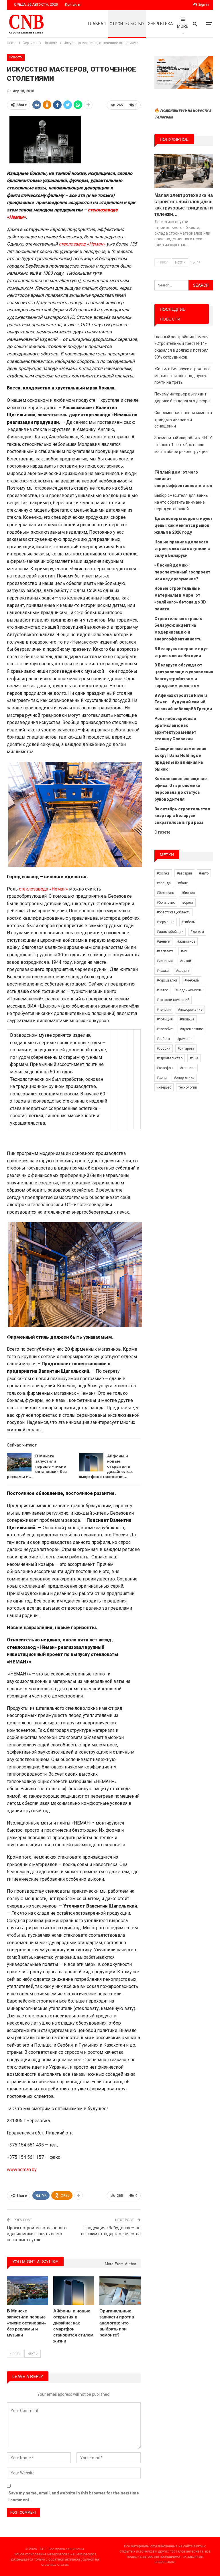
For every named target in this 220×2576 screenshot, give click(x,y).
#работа (163, 1039)
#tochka (163, 873)
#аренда (164, 883)
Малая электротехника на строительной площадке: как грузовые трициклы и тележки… (184, 204)
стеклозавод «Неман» (82, 244)
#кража (163, 971)
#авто (204, 873)
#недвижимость (189, 990)
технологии (188, 1087)
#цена (162, 1078)
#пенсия (164, 1010)
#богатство (166, 903)
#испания (165, 961)
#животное (186, 941)
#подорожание (190, 1010)
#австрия (184, 873)
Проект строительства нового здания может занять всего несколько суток (37, 2234)
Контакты (73, 5)
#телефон (165, 1068)
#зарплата (165, 951)
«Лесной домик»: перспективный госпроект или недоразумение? (182, 572)
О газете (162, 832)
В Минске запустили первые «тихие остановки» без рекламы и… (37, 1466)
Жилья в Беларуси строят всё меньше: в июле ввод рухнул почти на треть (182, 376)
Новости (16, 57)
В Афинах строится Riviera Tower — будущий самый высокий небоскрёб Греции (183, 702)
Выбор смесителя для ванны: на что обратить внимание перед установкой (182, 502)
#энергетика (184, 1078)
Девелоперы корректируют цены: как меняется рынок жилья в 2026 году (184, 525)
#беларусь (165, 893)
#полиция (165, 1019)
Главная (97, 24)
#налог (162, 990)
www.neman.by (22, 2170)
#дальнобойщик (170, 932)
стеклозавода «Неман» (43, 889)
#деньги (163, 941)
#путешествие (191, 1029)
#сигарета (186, 1048)
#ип (184, 951)
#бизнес (188, 893)
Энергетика (160, 24)
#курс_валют (167, 980)
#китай (185, 961)
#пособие (165, 1029)
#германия (166, 922)
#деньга (197, 932)
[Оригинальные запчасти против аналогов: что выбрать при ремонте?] (120, 2291)
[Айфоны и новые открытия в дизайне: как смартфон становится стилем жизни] (91, 1462)
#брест (188, 903)
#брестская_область (173, 912)
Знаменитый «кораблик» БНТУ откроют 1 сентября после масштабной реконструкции (183, 445)
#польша (187, 1019)
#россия (164, 1048)
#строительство (170, 1058)
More (183, 26)
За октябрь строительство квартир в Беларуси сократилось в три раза (182, 816)
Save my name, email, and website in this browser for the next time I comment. (74, 2496)
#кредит (182, 971)
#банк (183, 883)
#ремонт (184, 1039)
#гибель (188, 922)
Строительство (127, 24)
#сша (194, 1058)
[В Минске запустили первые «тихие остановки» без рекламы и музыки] (19, 1462)
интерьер (164, 1087)
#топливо (188, 1068)
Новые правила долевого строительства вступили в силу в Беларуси (182, 549)
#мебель (192, 980)
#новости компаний (173, 1000)
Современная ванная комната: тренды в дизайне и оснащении (184, 420)
